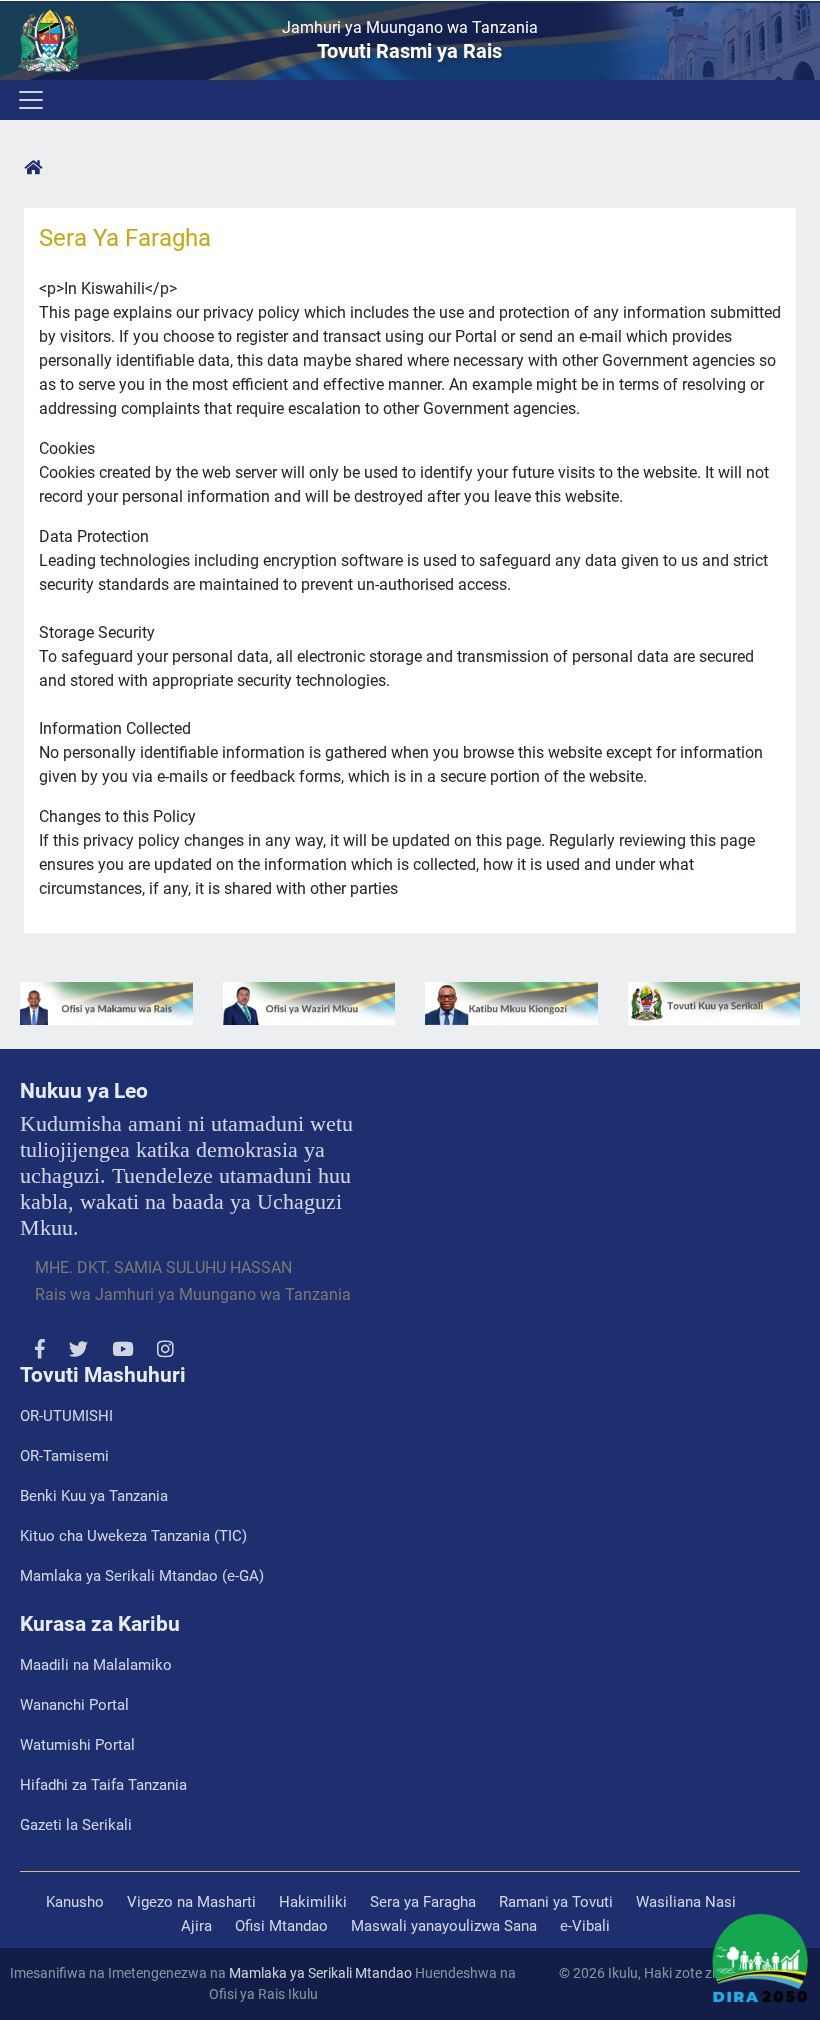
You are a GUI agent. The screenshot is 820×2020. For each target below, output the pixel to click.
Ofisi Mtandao (281, 1926)
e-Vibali (585, 1926)
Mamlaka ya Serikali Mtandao (320, 1973)
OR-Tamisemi (64, 1456)
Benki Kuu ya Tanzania (94, 1496)
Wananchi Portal (74, 1705)
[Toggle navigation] (29, 100)
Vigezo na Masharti (191, 1902)
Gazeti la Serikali (76, 1825)
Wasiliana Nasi (686, 1902)
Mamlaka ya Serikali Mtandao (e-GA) (142, 1576)
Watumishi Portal (77, 1745)
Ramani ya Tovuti (556, 1902)
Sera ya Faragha (423, 1902)
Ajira (196, 1926)
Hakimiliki (313, 1902)
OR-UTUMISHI (66, 1416)
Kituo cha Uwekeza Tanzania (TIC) (133, 1536)
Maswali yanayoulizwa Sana (444, 1926)
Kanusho (75, 1902)
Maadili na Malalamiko (96, 1665)
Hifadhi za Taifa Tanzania (103, 1785)
